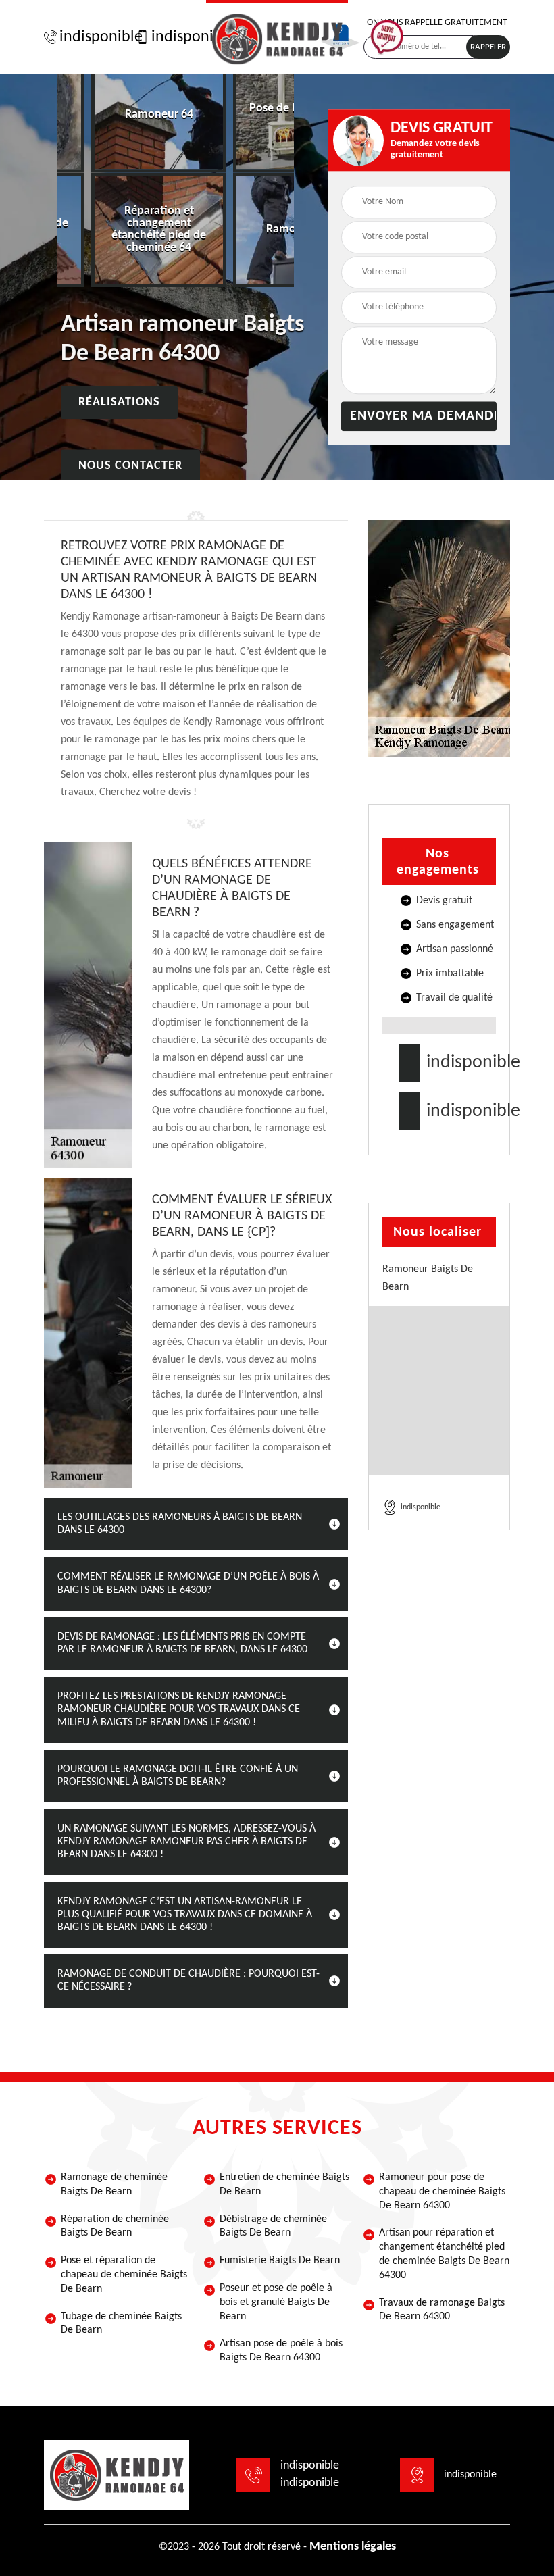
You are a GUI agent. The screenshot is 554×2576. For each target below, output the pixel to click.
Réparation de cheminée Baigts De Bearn (115, 2226)
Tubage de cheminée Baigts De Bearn (121, 2324)
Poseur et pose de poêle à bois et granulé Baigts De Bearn (276, 2302)
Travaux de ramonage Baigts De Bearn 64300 (442, 2310)
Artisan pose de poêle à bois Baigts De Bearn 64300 (281, 2351)
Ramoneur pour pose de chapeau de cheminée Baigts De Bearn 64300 (442, 2192)
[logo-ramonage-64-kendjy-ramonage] (277, 37)
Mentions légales (353, 2547)
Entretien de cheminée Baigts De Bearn (284, 2184)
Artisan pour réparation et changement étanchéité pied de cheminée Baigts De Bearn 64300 (444, 2254)
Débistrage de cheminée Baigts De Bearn (273, 2226)
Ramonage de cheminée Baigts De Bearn (114, 2184)
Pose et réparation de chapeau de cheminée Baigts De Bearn (124, 2275)
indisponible (94, 37)
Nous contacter (130, 466)
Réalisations (119, 403)
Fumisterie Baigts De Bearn (280, 2261)
